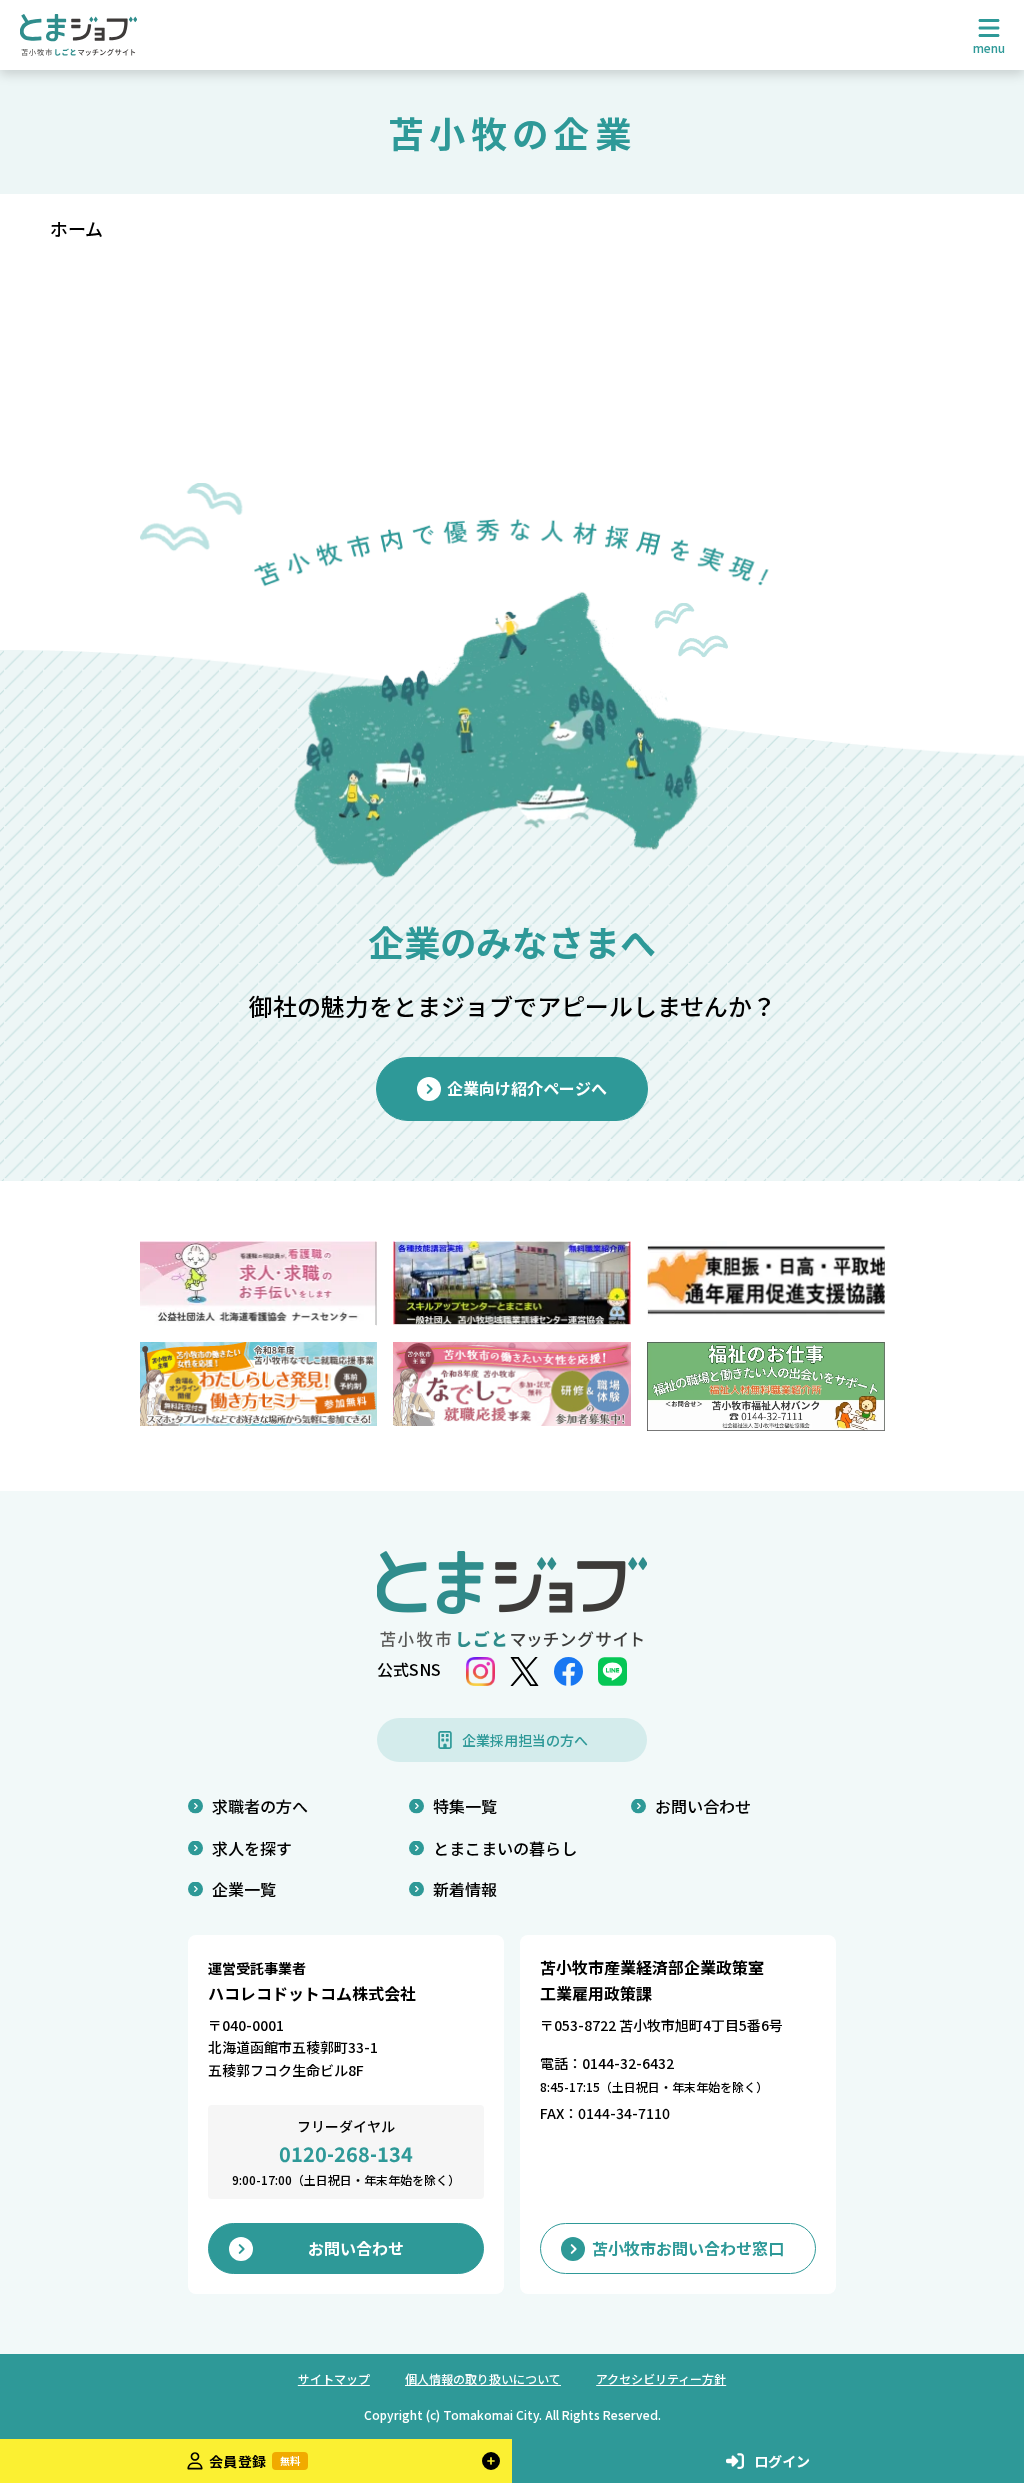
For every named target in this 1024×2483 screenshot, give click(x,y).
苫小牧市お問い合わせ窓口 (688, 2248)
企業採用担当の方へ (525, 1740)
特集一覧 (465, 1806)
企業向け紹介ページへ (527, 1088)
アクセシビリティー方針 (661, 2378)
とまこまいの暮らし (505, 1848)
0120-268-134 (346, 2153)
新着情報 (465, 1889)
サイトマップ (334, 2378)
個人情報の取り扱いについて (483, 2378)
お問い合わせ (703, 1806)
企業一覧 (244, 1889)
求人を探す (252, 1848)
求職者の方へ (260, 1806)
